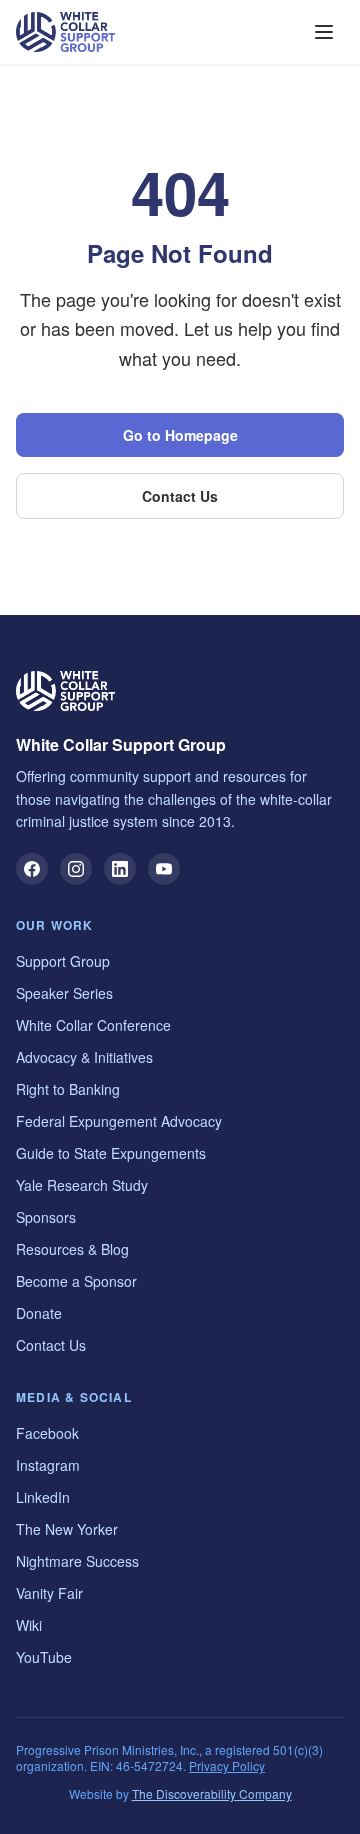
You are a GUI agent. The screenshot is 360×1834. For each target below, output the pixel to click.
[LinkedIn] (120, 869)
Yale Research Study (82, 1185)
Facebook (47, 1433)
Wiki (29, 1625)
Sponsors (46, 1217)
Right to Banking (68, 1089)
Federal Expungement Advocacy (119, 1121)
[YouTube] (164, 869)
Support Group (63, 961)
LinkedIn (43, 1497)
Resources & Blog (72, 1249)
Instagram (48, 1465)
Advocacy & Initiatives (84, 1057)
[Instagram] (76, 869)
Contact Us (180, 496)
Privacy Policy (227, 1765)
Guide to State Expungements (111, 1153)
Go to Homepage (180, 435)
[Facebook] (32, 869)
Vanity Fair (49, 1593)
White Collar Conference (93, 1025)
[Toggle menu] (324, 32)
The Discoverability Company (212, 1793)
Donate (39, 1313)
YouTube (44, 1657)
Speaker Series (64, 993)
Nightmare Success (77, 1561)
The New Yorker (67, 1529)
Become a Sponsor (76, 1281)
